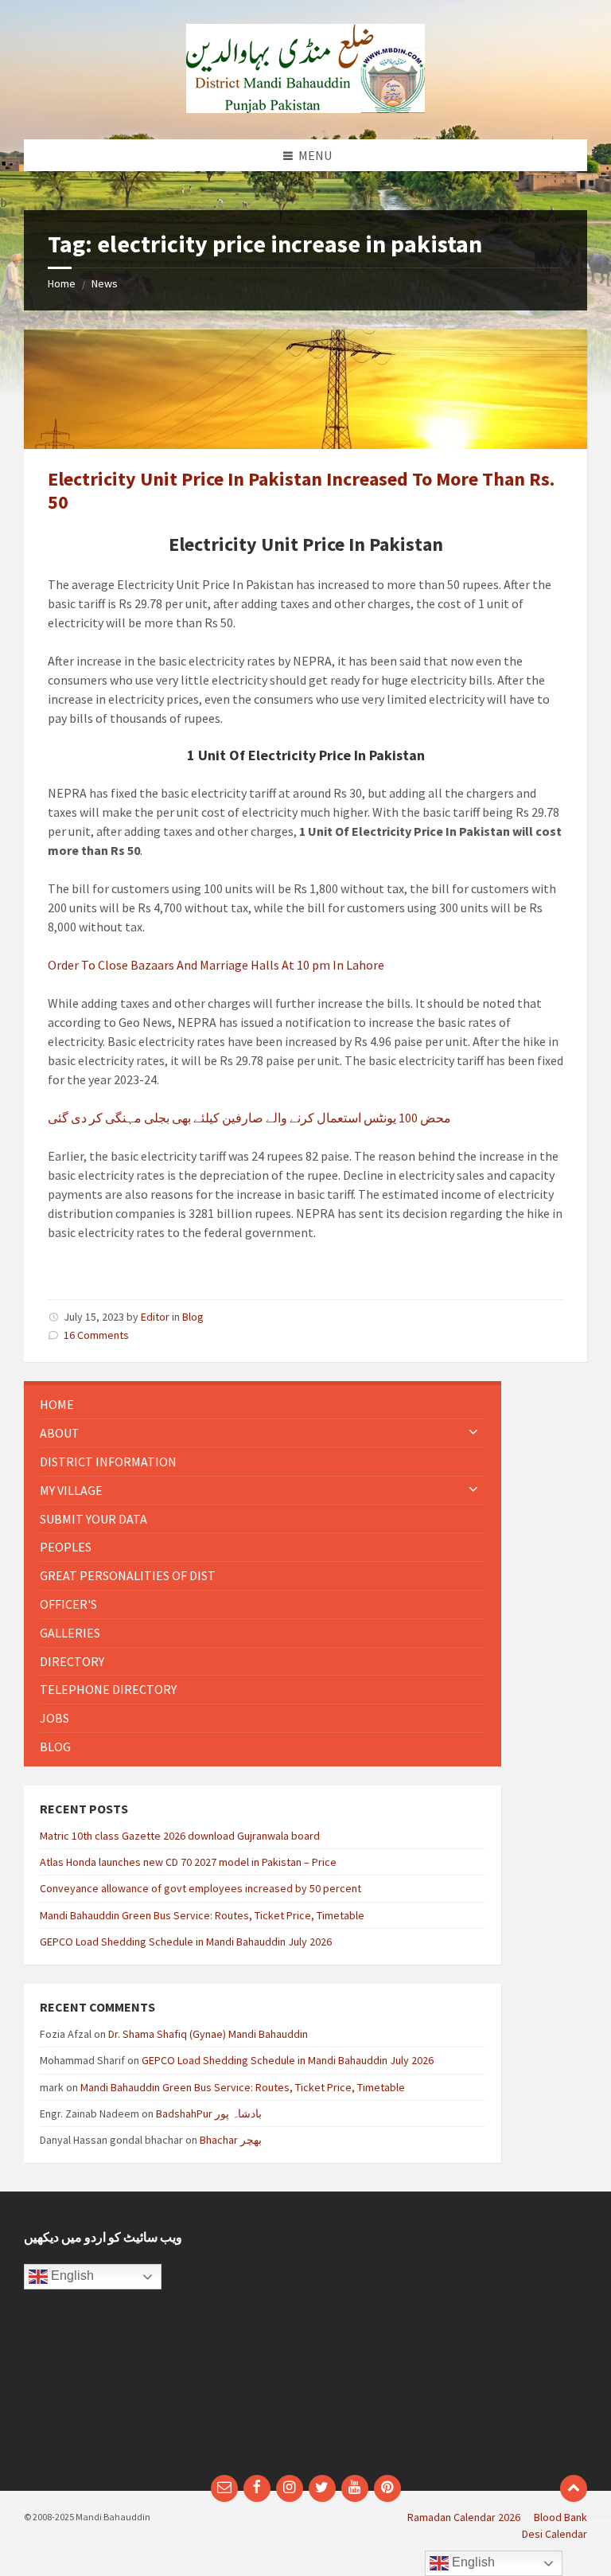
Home (62, 283)
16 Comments (96, 1335)
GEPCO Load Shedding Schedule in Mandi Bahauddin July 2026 (186, 1942)
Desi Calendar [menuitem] (555, 2534)
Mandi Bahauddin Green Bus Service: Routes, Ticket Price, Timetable (202, 1915)
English (71, 2276)
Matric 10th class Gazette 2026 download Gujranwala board (180, 1836)
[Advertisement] (452, 2341)
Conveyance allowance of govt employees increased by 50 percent (200, 1888)
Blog (193, 1317)
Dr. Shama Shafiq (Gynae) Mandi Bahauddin (208, 2034)
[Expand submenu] (473, 1433)
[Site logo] (305, 108)
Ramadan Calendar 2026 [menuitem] (464, 2517)
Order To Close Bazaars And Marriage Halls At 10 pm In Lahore (216, 965)
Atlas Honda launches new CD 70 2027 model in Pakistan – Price (188, 1862)
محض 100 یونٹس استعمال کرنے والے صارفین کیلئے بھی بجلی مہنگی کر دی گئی (249, 1118)
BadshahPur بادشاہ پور (209, 2113)
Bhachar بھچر (231, 2140)
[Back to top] (574, 2488)
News (105, 283)
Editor (155, 1317)
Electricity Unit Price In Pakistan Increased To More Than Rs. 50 (301, 490)
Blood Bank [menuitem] (560, 2517)
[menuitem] (263, 1405)
